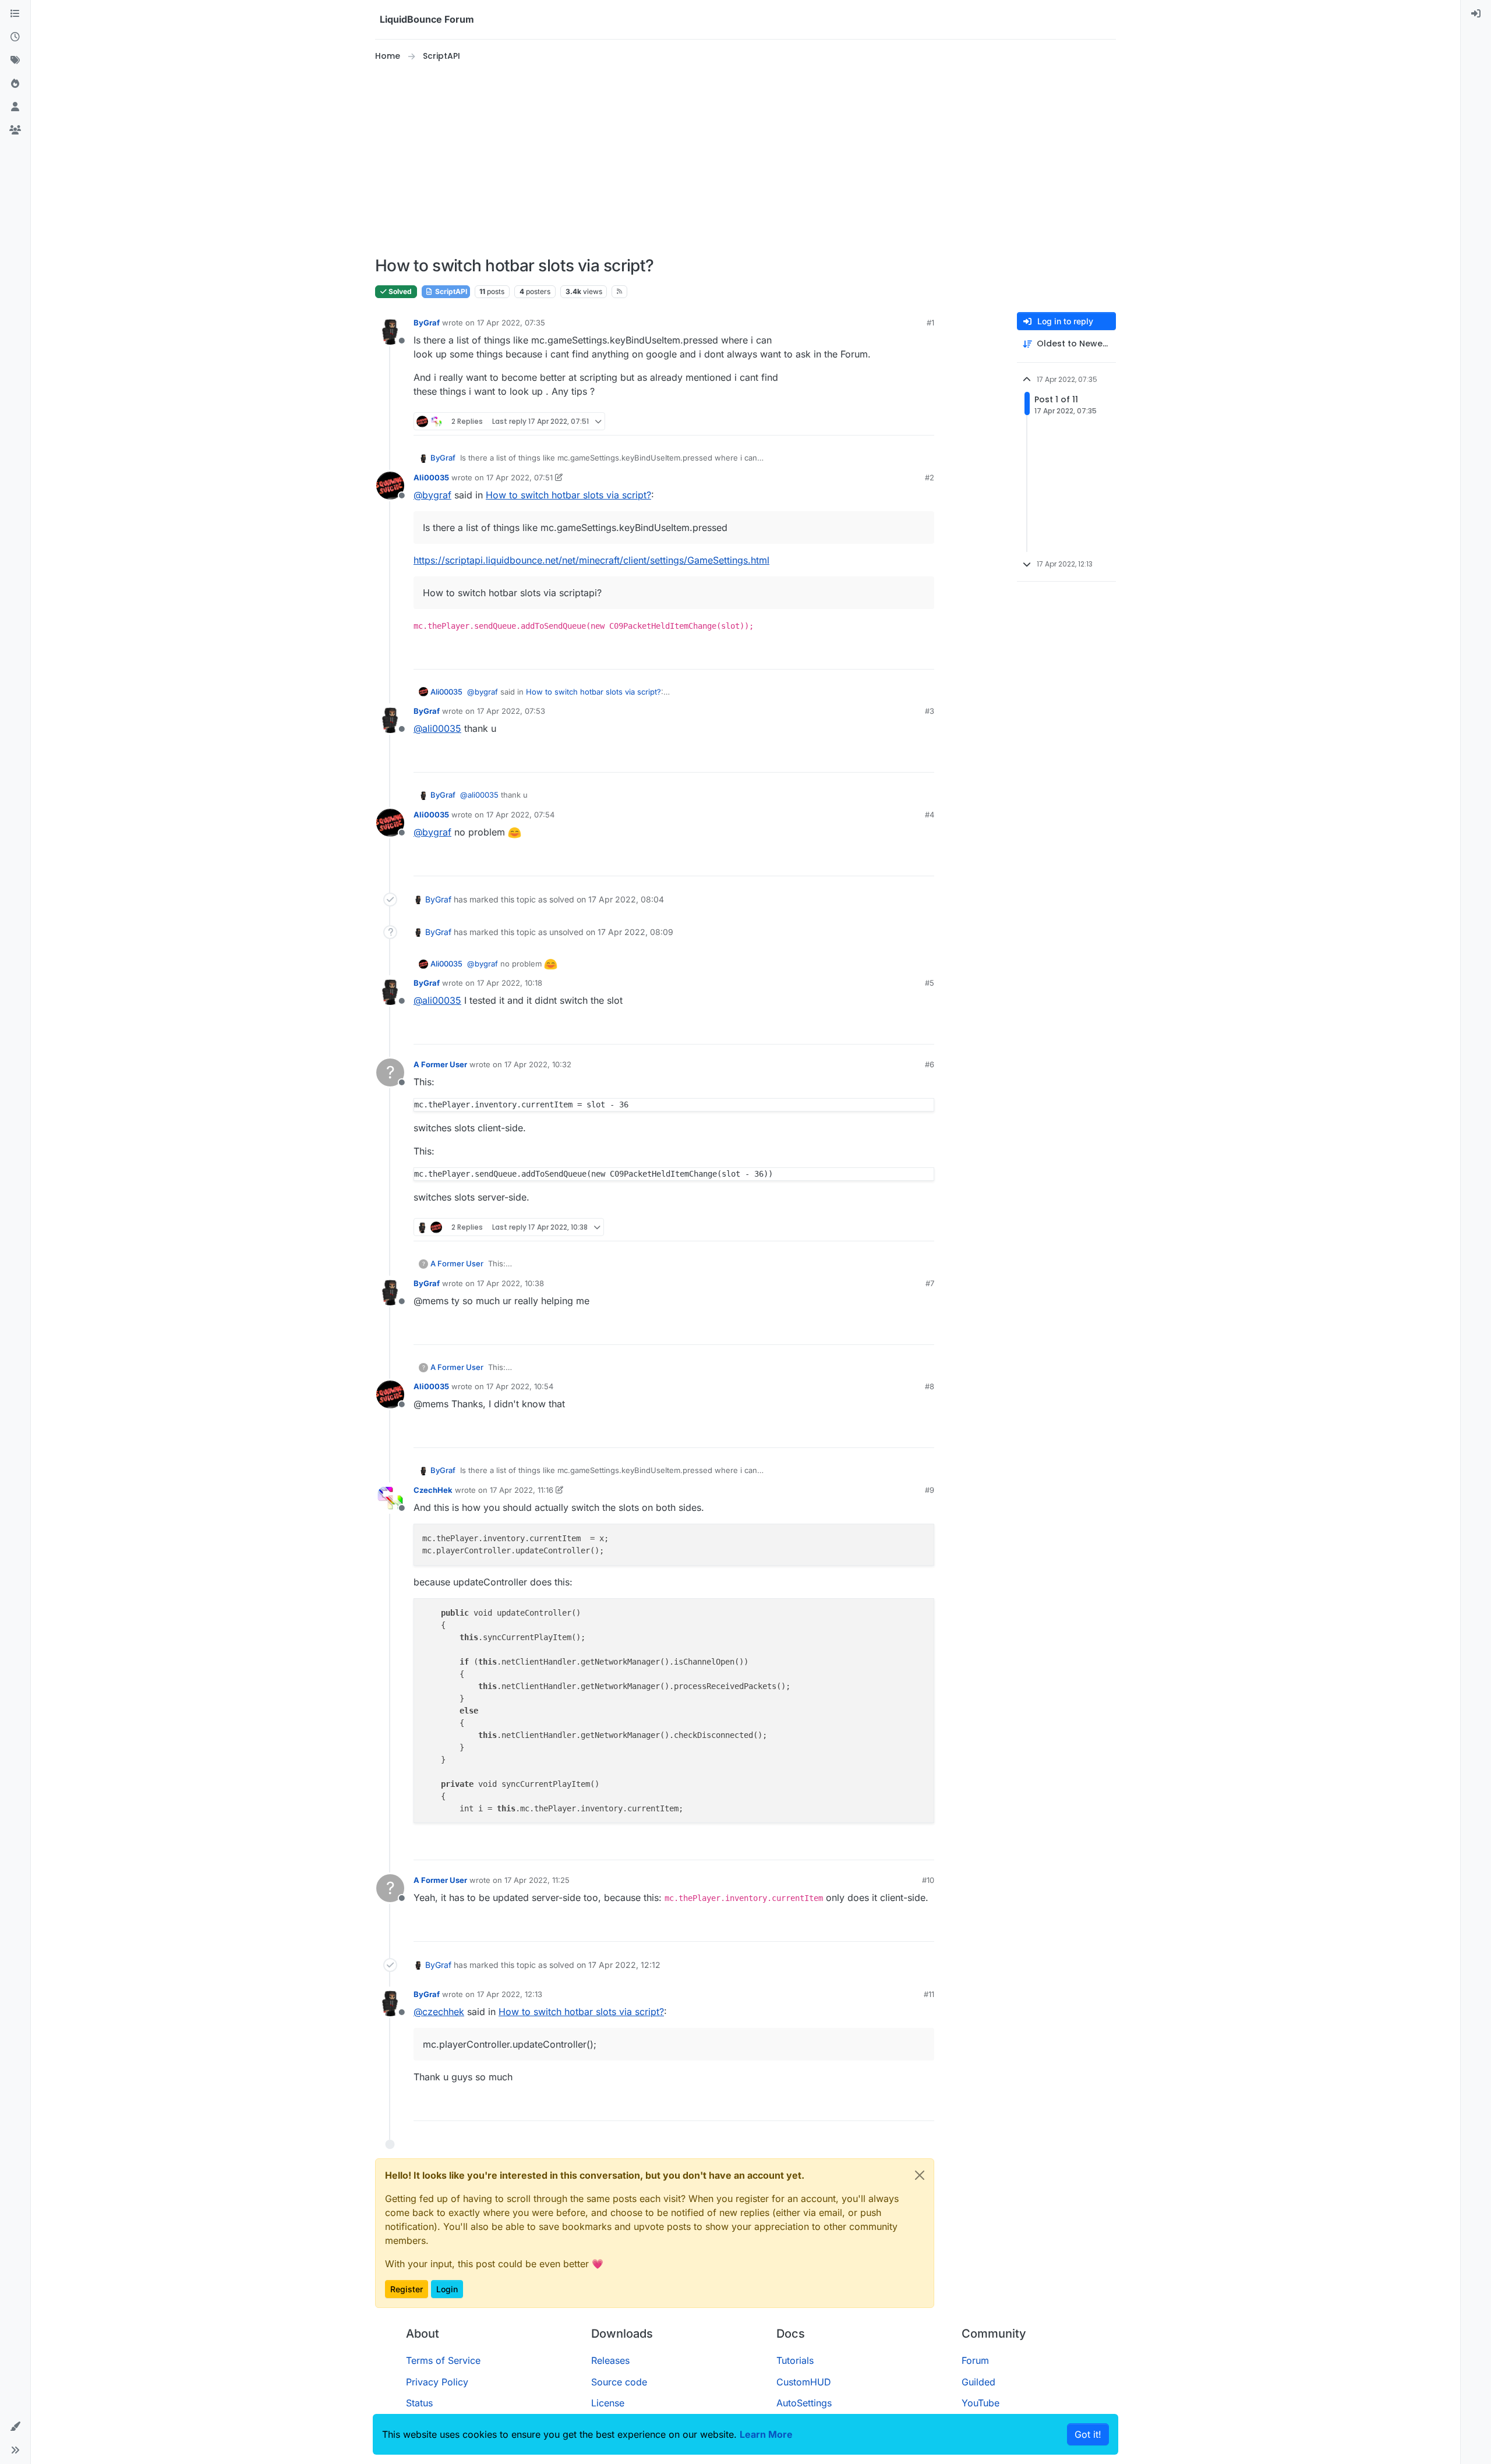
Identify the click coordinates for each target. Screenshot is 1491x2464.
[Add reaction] (882, 421)
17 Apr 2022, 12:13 (510, 1994)
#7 (930, 1283)
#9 (930, 1490)
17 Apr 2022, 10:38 (510, 1283)
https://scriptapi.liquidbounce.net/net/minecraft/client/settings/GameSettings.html (591, 560)
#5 (930, 983)
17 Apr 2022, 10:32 (538, 1064)
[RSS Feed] (619, 292)
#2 (930, 477)
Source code (619, 2382)
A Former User (440, 1064)
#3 (930, 711)
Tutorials (795, 2360)
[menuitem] (1476, 14)
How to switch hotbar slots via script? (568, 495)
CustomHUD (804, 2382)
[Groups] (15, 130)
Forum (975, 2360)
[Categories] (15, 14)
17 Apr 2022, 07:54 (520, 815)
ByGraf (427, 323)
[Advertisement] (745, 160)
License (608, 2403)
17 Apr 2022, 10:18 (510, 983)
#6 (930, 1064)
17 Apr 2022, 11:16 (522, 1490)
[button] (15, 2427)
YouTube (981, 2403)
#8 (930, 1386)
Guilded (978, 2382)
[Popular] (15, 84)
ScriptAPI (450, 291)
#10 (928, 1880)
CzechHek (433, 1490)
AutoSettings (804, 2403)
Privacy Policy (437, 2382)
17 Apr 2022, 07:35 (511, 323)
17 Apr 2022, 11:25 (537, 1880)
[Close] (920, 2175)
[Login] (1476, 14)
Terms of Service (443, 2360)
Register (407, 2289)
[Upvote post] (904, 421)
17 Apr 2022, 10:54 (520, 1386)
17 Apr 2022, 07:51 (520, 477)
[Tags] (15, 61)
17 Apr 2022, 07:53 (511, 711)
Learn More (766, 2434)
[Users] (15, 107)
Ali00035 (431, 477)
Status (419, 2403)
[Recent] (15, 37)
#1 (930, 323)
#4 (930, 815)
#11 (929, 1994)
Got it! (1088, 2434)
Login (447, 2289)
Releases (610, 2360)
